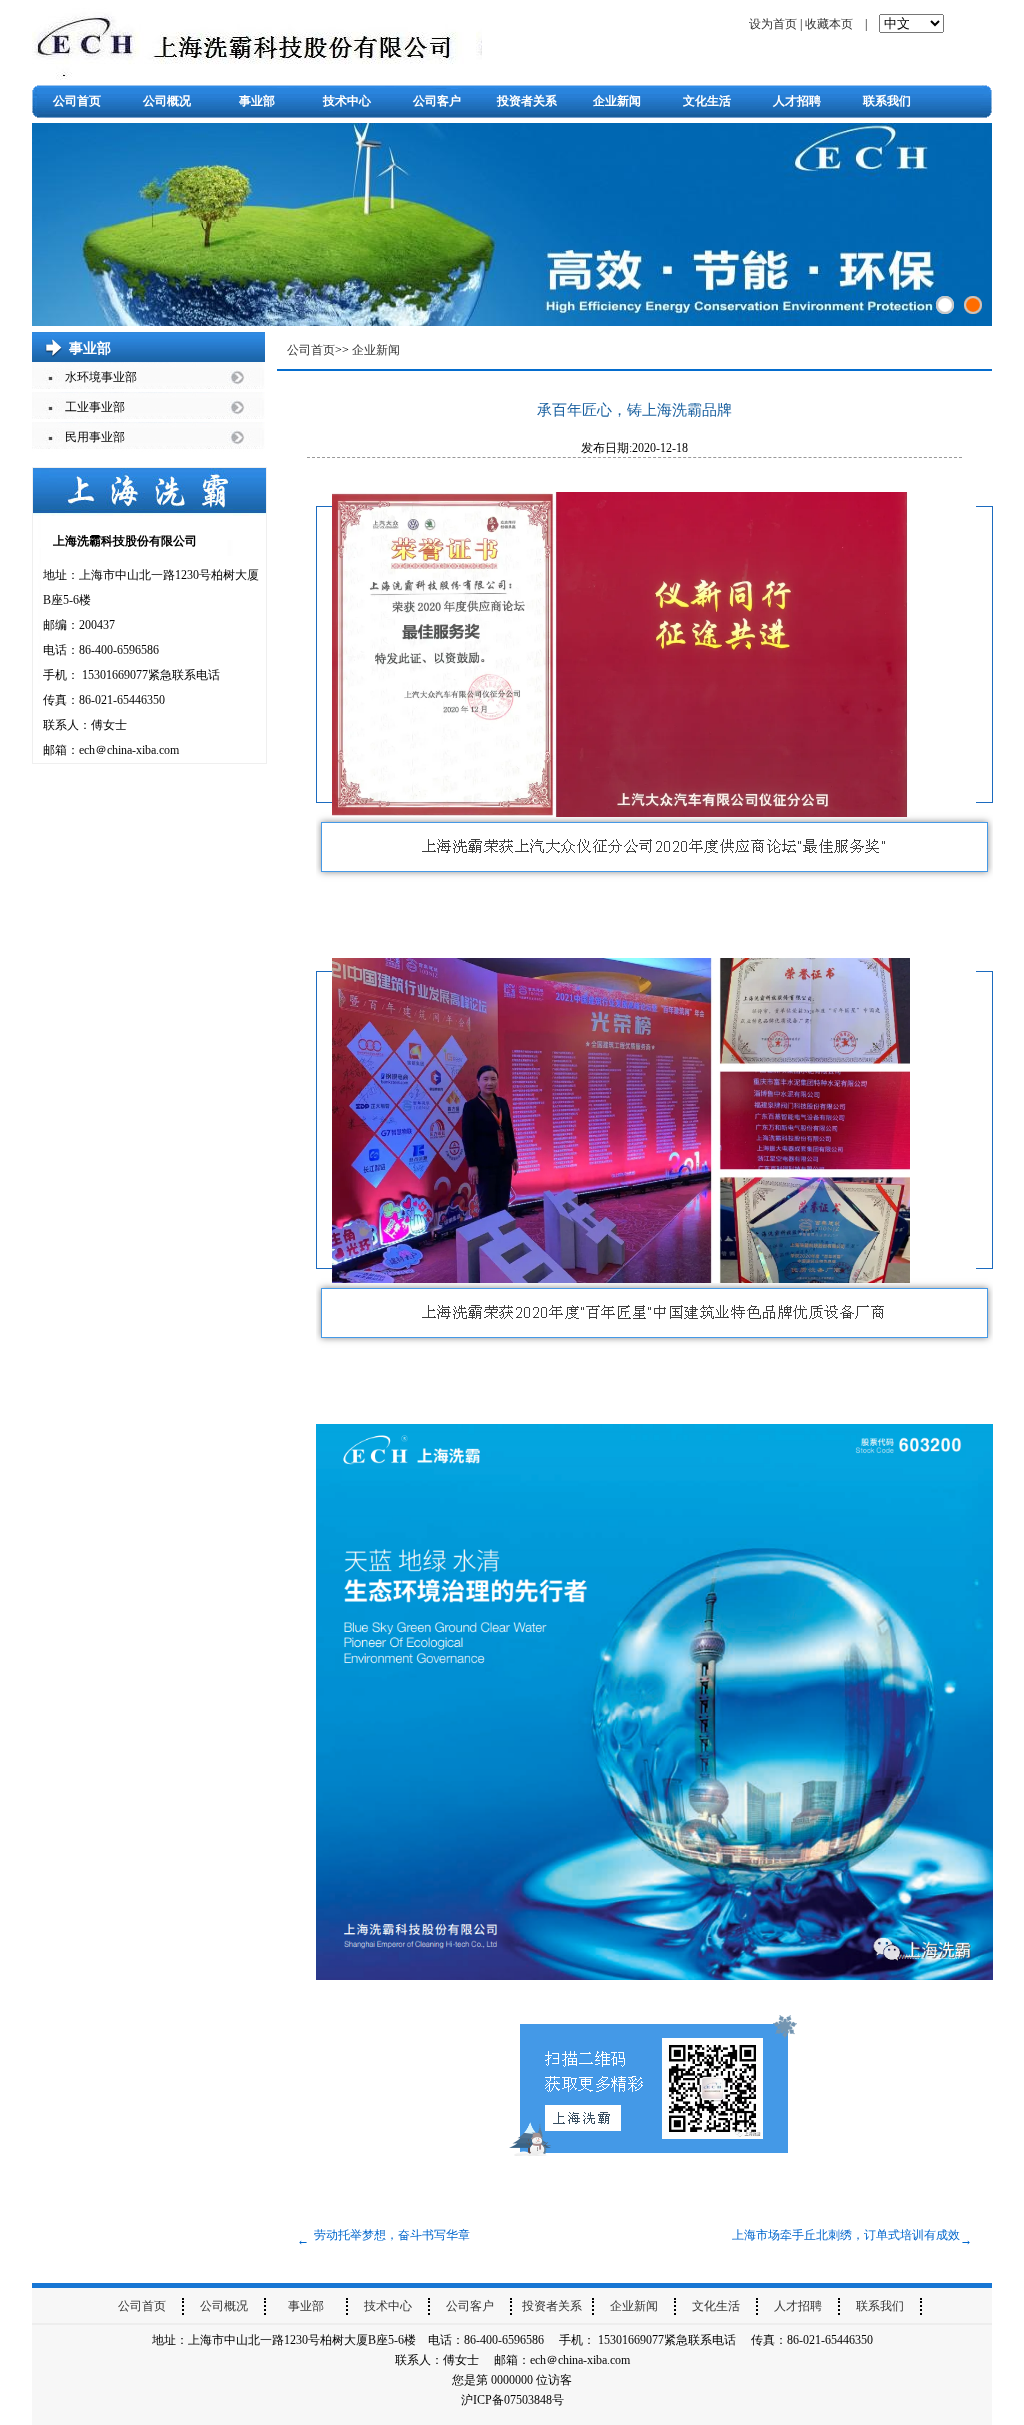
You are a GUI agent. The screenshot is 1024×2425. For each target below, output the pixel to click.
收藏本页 (829, 24)
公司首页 (77, 101)
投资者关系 (527, 101)
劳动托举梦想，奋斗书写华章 (392, 2235)
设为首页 (773, 24)
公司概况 (167, 101)
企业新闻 (617, 101)
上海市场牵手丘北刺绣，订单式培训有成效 (846, 2235)
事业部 (257, 101)
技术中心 (347, 101)
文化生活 (707, 101)
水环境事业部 (101, 377)
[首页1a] (945, 305)
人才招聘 (797, 101)
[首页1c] (973, 305)
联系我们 (887, 101)
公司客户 (437, 101)
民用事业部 (95, 437)
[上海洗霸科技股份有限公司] (257, 42)
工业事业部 (95, 407)
